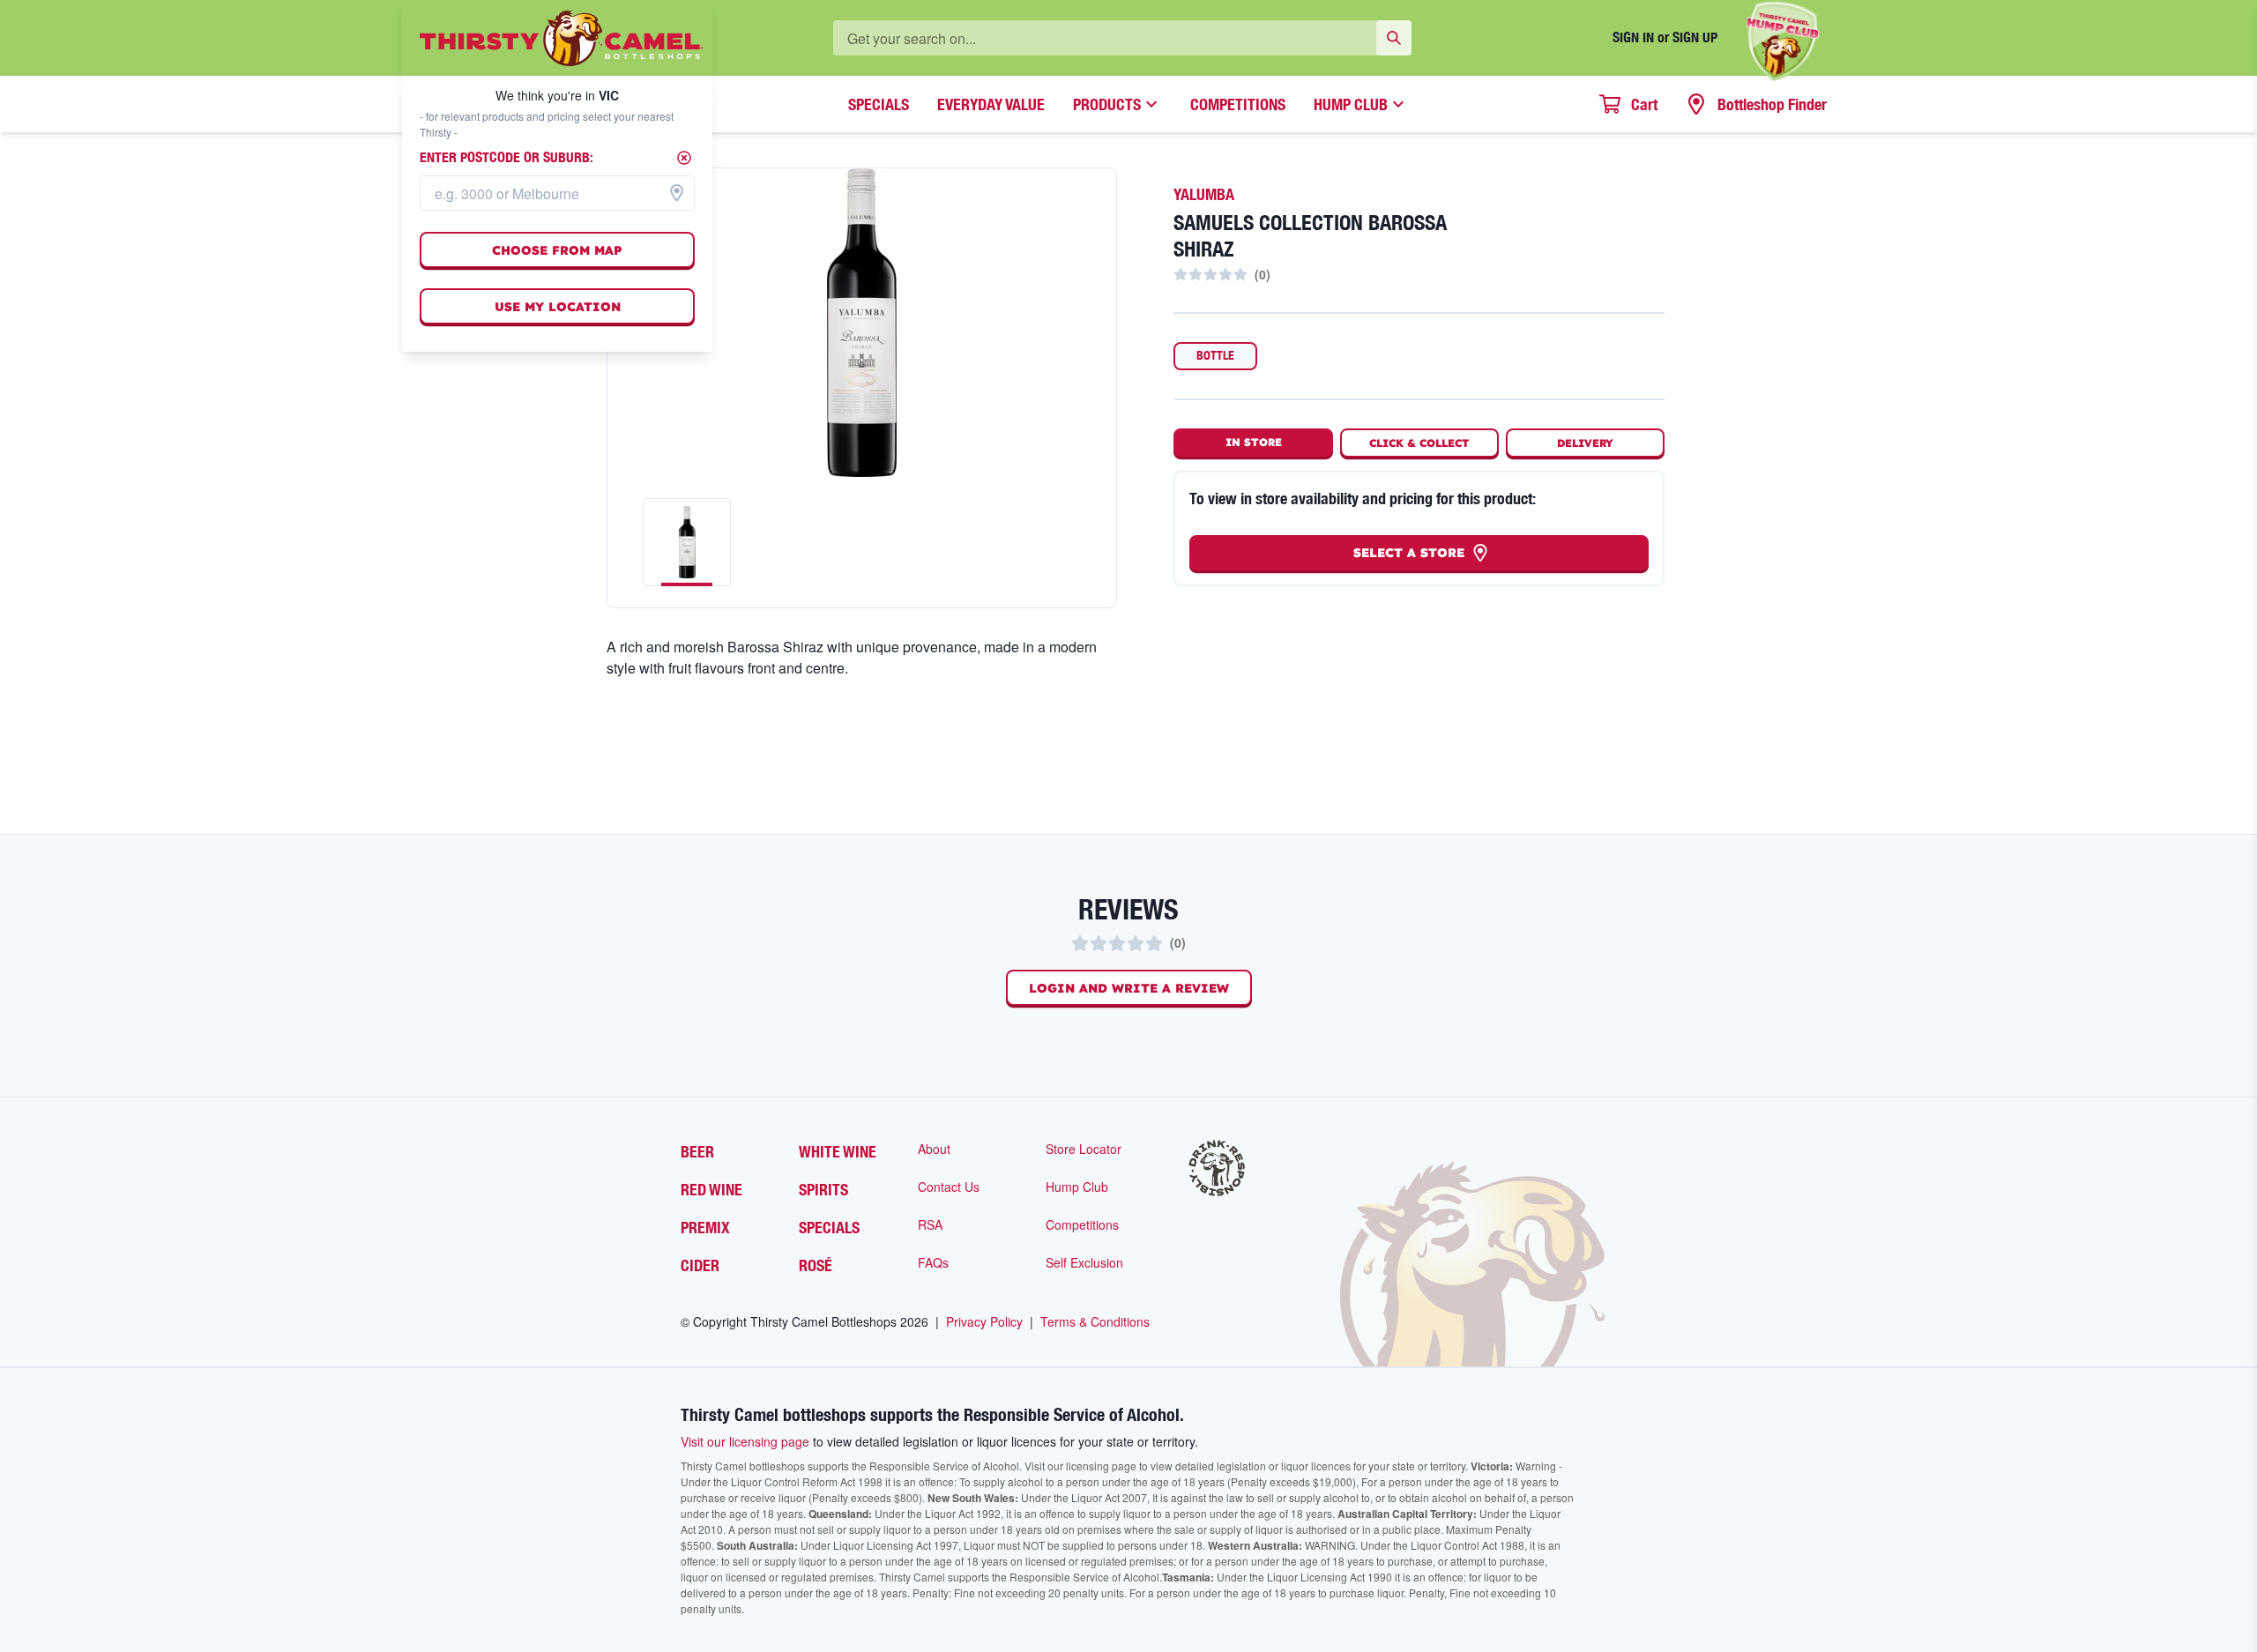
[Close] (684, 158)
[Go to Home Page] (561, 38)
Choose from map (557, 250)
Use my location (558, 307)
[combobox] (557, 193)
